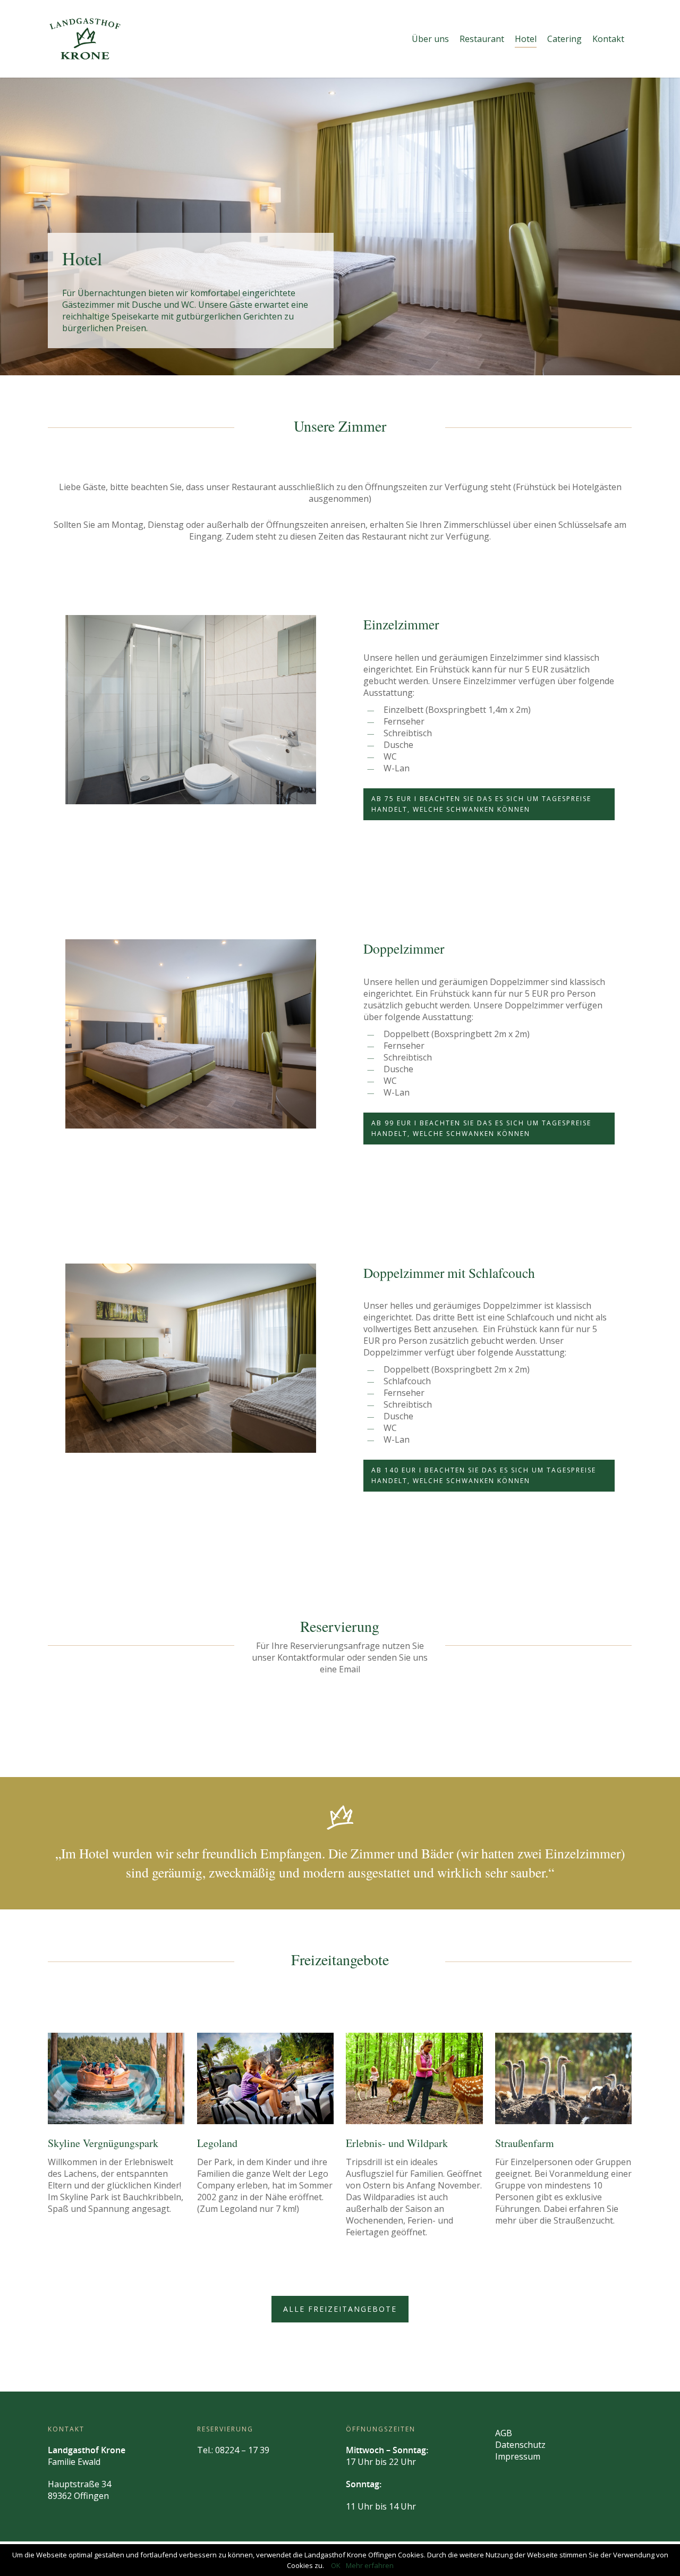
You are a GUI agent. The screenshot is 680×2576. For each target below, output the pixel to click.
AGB (504, 2433)
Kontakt (608, 39)
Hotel (526, 39)
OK (336, 2565)
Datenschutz (520, 2445)
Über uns (430, 39)
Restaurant (482, 39)
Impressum (518, 2456)
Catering (564, 39)
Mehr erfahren (370, 2565)
